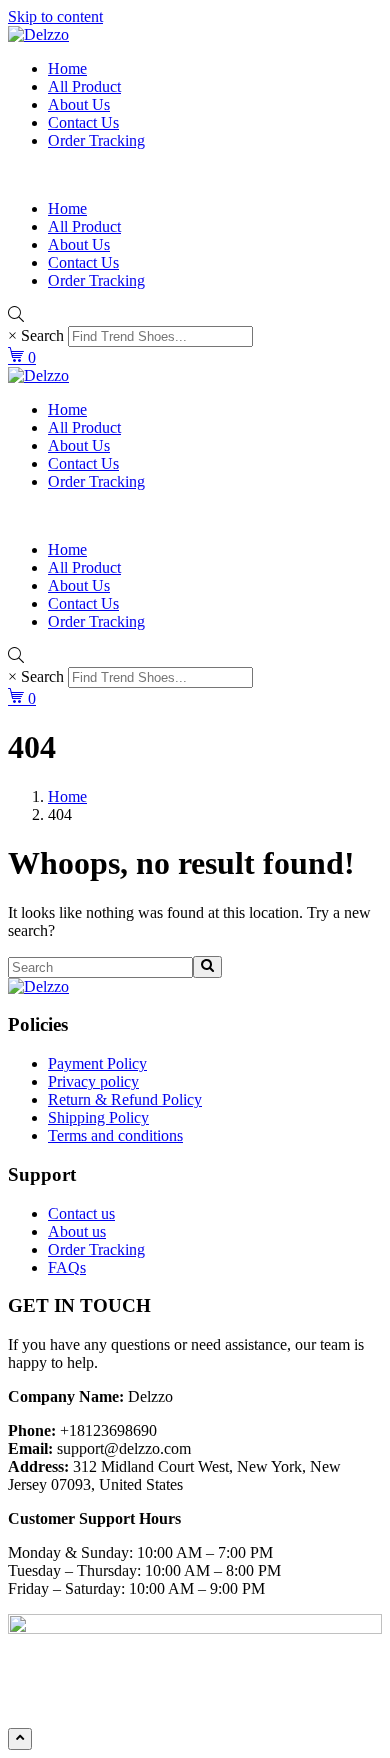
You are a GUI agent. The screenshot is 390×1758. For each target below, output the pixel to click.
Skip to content (55, 16)
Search (42, 335)
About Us (79, 104)
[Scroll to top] (20, 1739)
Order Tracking (96, 140)
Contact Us (83, 122)
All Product (84, 86)
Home (67, 68)
